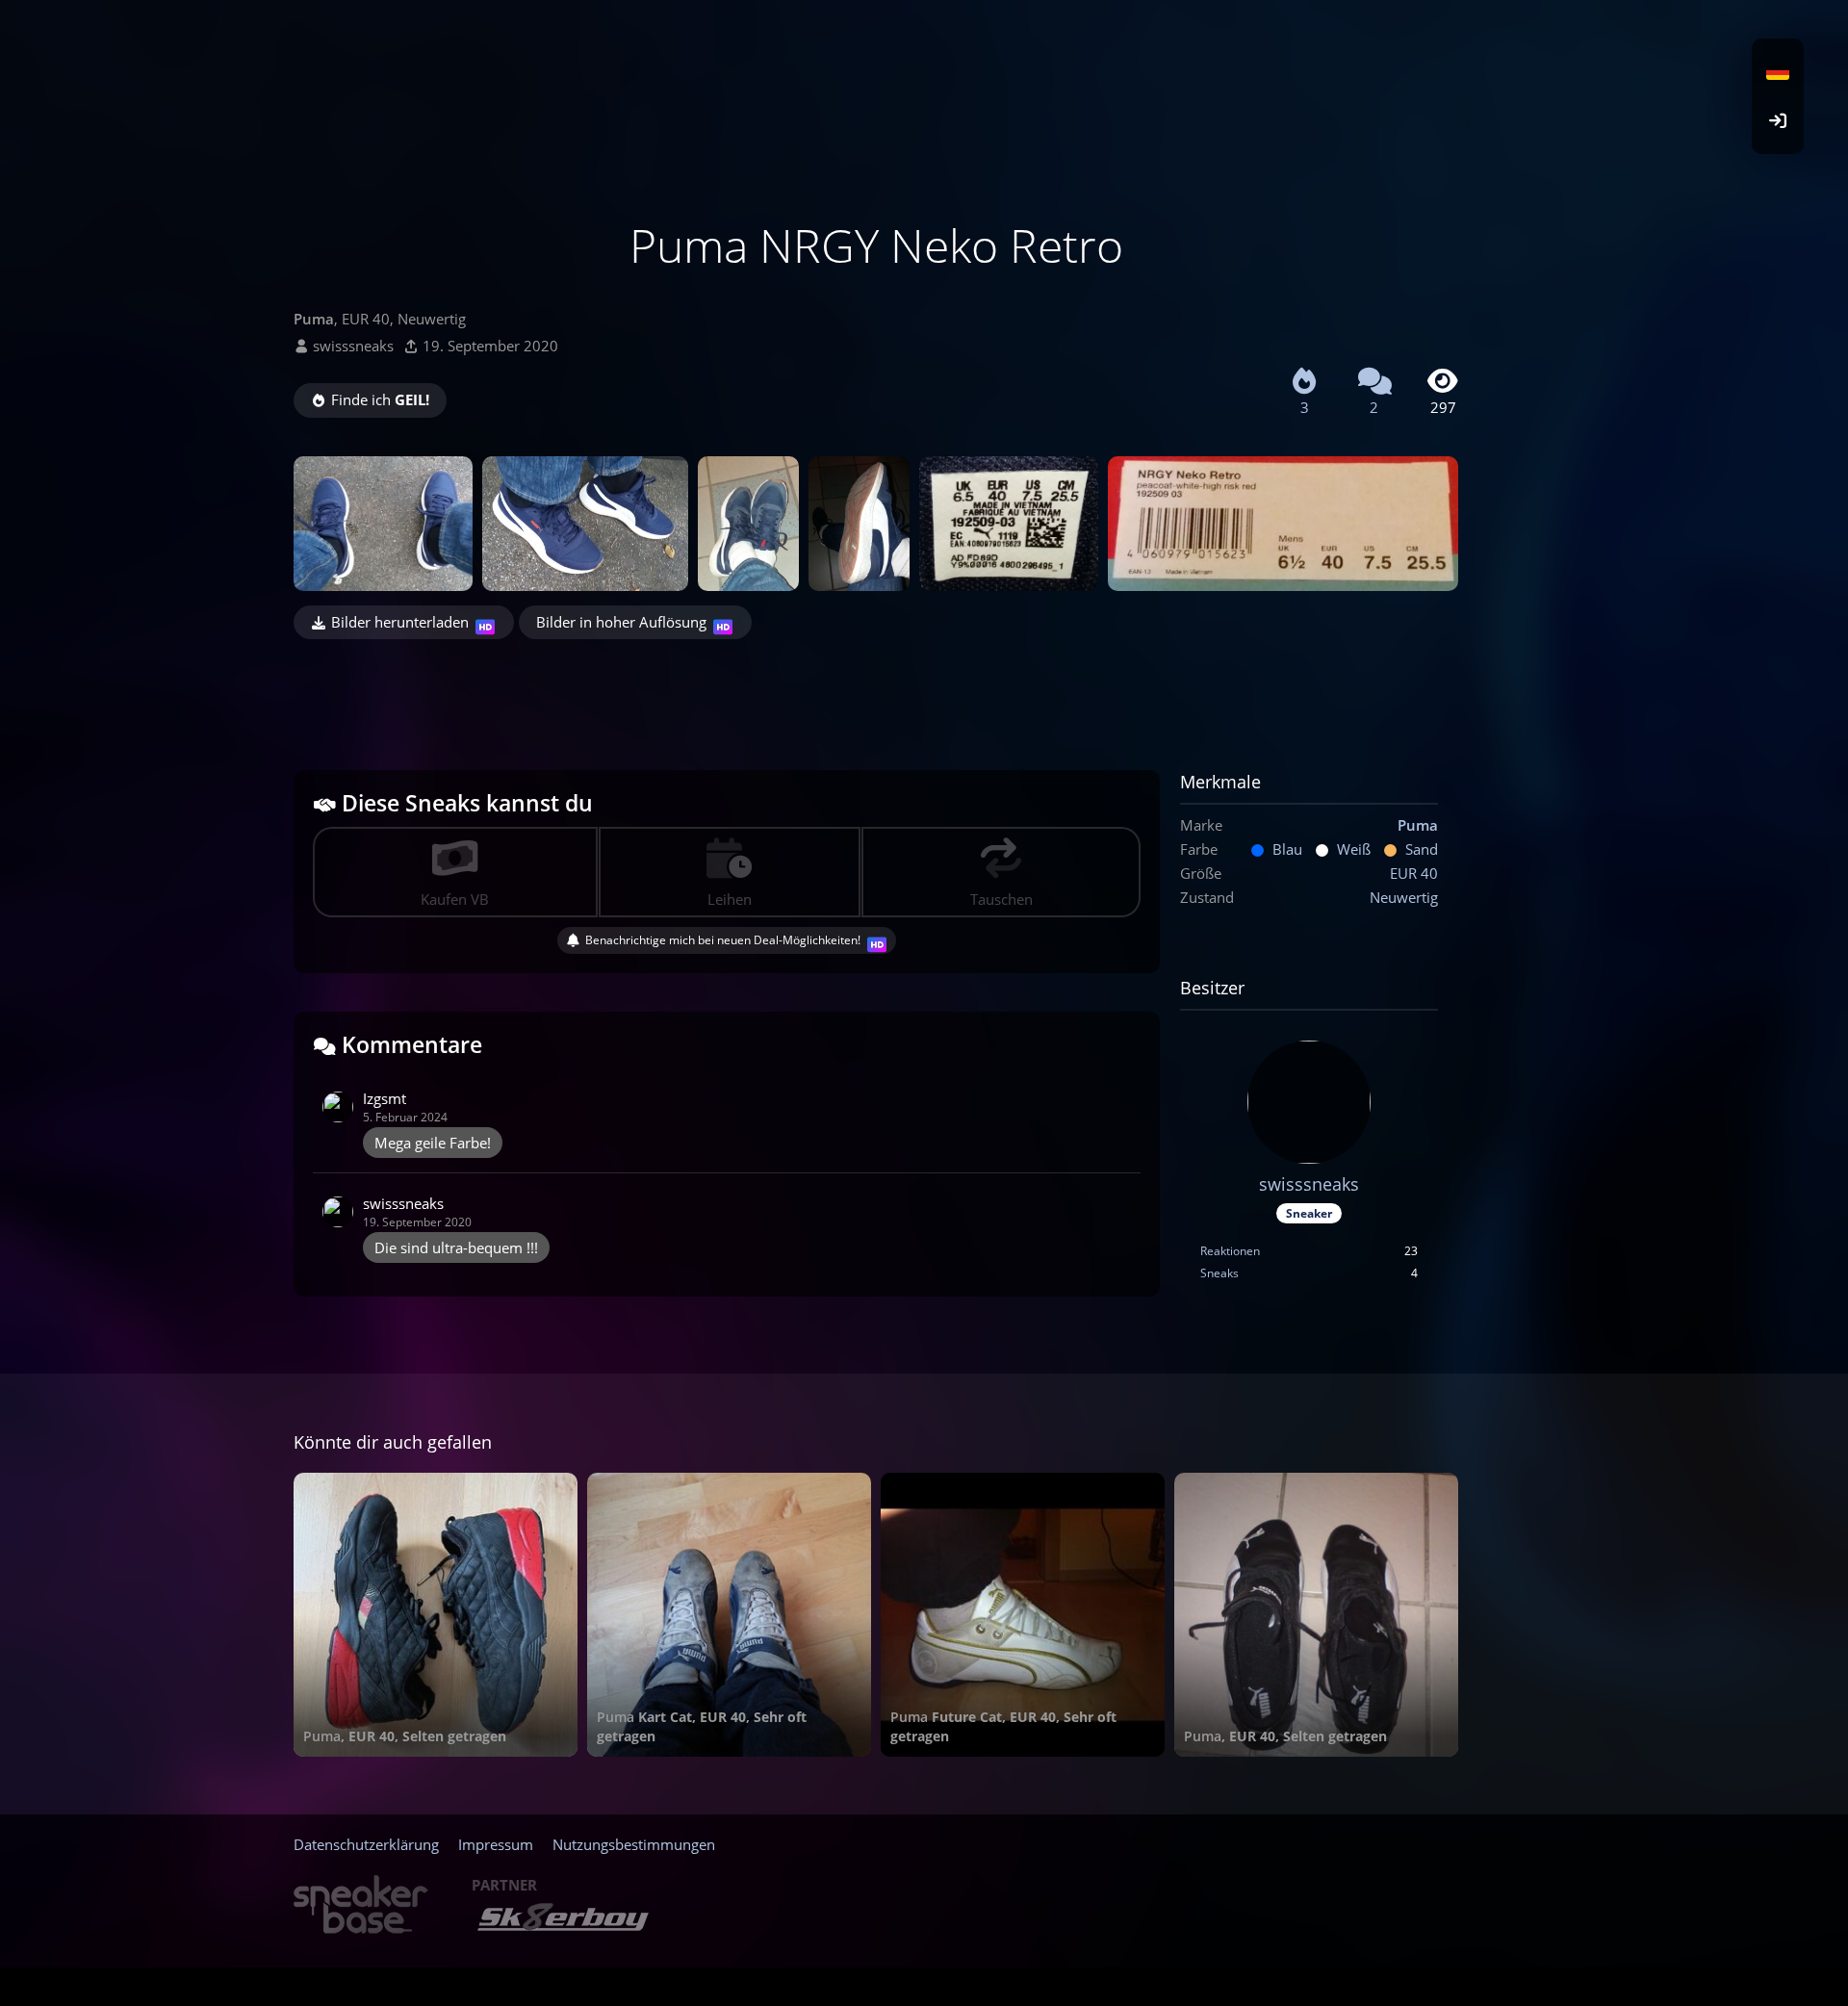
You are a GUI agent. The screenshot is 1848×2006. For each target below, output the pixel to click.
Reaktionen (1230, 1251)
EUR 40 (1414, 873)
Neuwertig (1404, 897)
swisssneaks (353, 346)
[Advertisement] (876, 692)
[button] (1778, 72)
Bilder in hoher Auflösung (621, 622)
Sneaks (1219, 1273)
